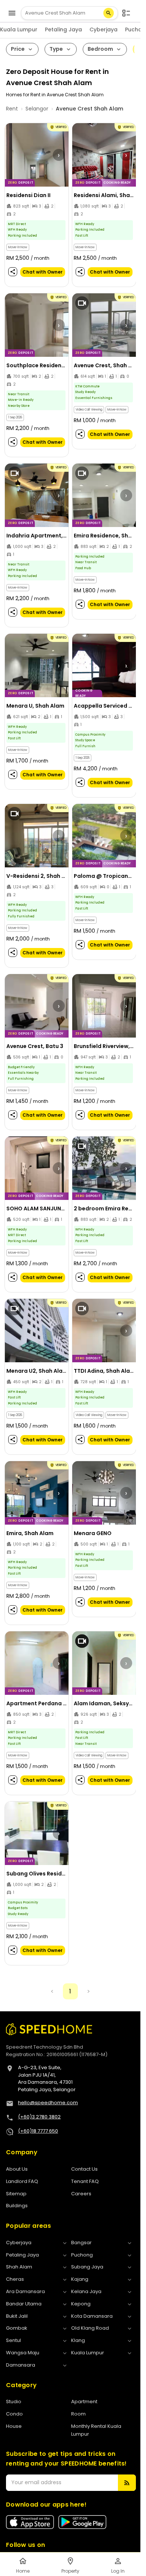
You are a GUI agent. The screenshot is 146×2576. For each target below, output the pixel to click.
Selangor (37, 109)
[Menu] (12, 13)
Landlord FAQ (22, 2181)
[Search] (109, 13)
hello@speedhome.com (48, 2103)
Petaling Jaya (63, 29)
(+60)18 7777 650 (38, 2131)
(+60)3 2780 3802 (39, 2117)
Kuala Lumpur (19, 29)
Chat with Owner (42, 272)
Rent (12, 109)
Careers (81, 2194)
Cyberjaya (104, 29)
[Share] (13, 272)
